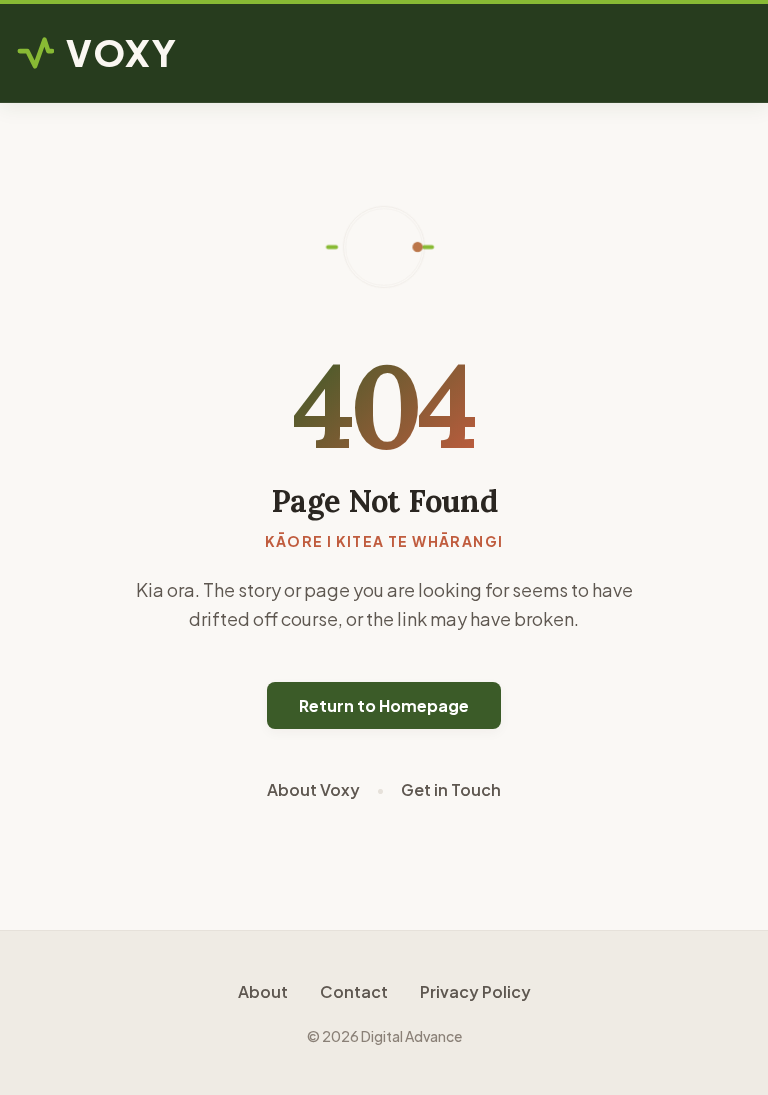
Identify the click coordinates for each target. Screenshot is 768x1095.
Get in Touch (451, 789)
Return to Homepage (384, 705)
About (263, 991)
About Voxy (313, 789)
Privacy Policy (475, 991)
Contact (354, 991)
